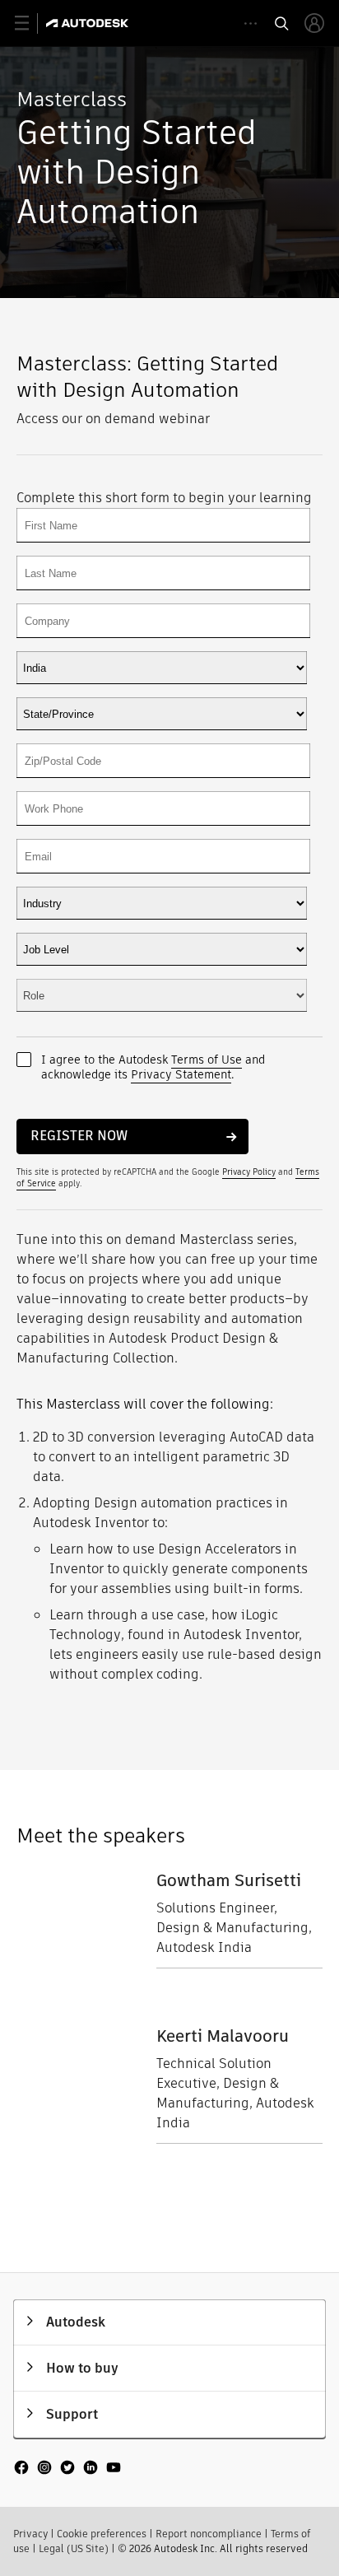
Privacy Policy (249, 1172)
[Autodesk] (89, 23)
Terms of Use (207, 1060)
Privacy (30, 2534)
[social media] (67, 2469)
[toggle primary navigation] (31, 23)
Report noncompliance (209, 2534)
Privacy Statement (181, 1074)
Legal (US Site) (74, 2548)
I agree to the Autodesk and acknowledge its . (153, 1067)
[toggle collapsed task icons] (251, 23)
